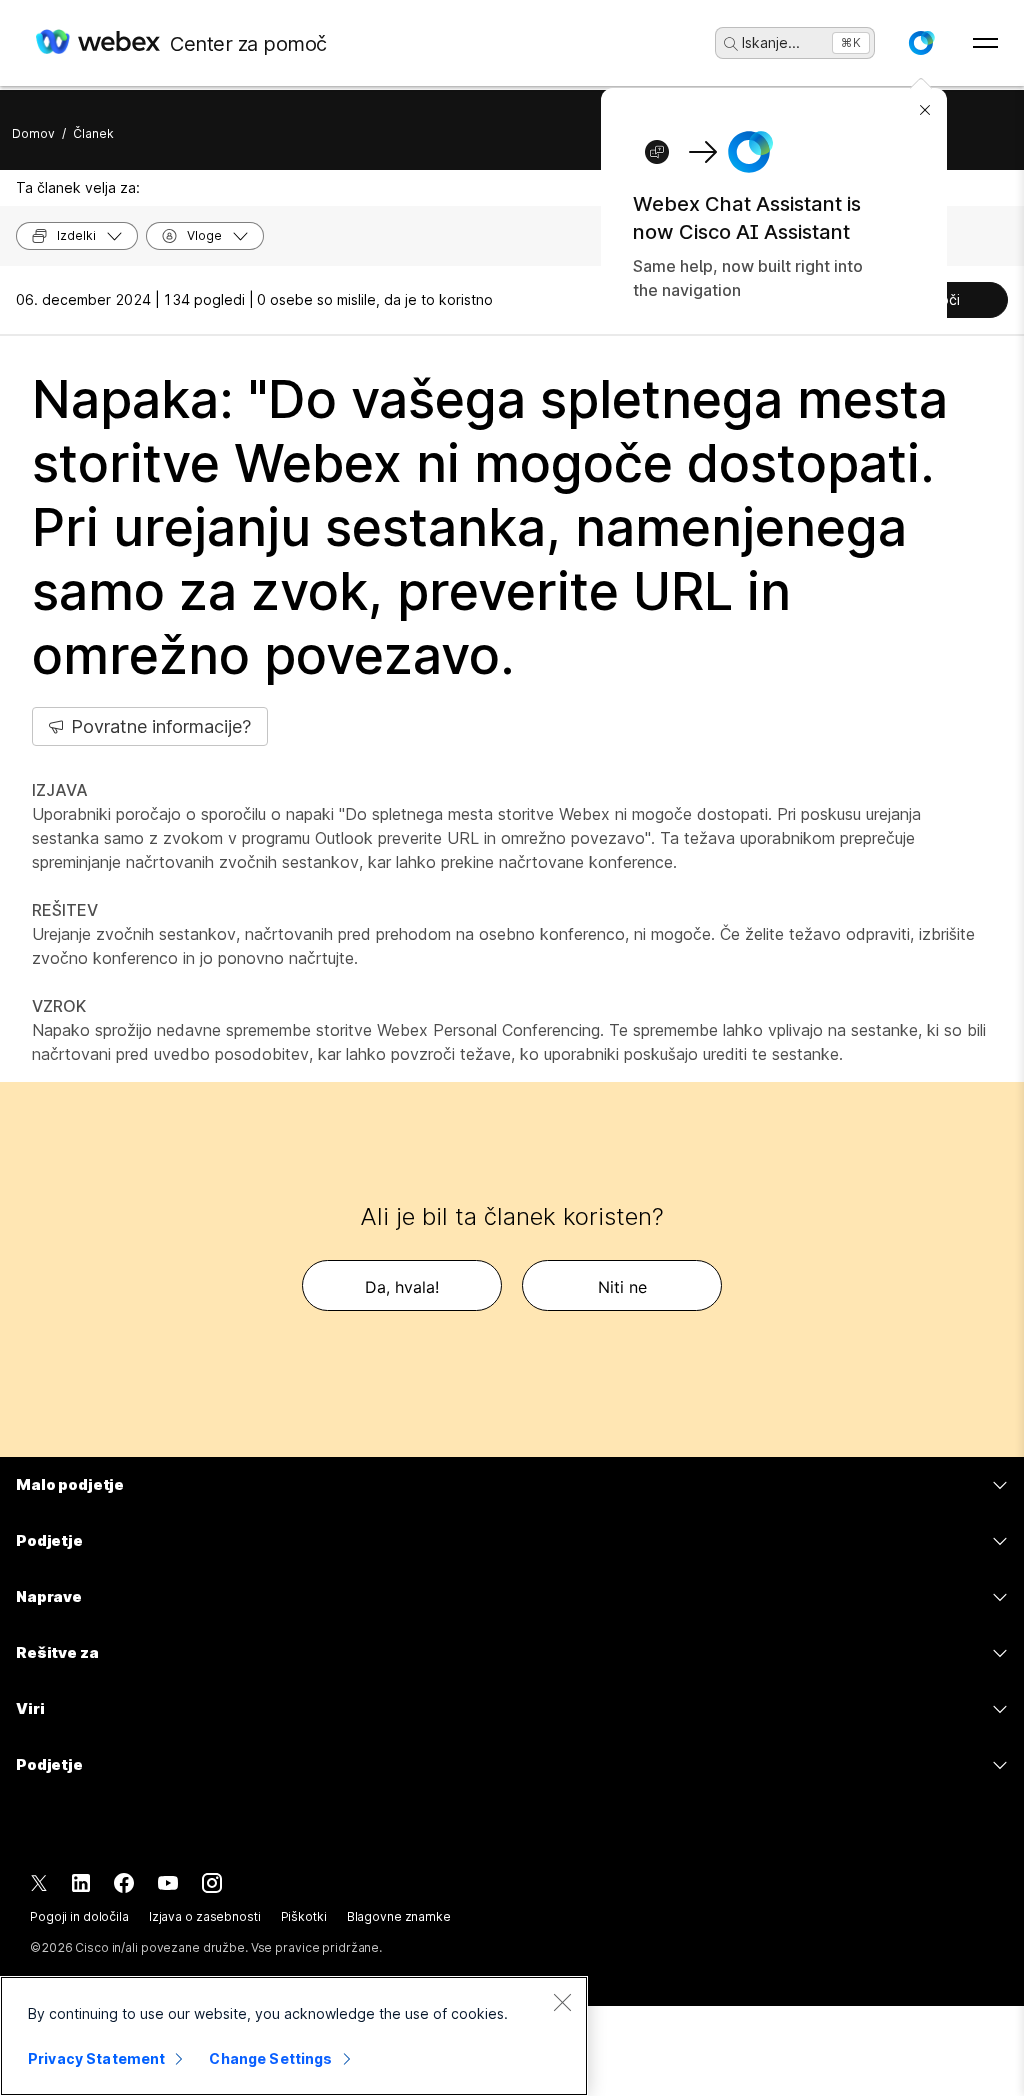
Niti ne (622, 1287)
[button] (921, 43)
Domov (33, 133)
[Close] (562, 2002)
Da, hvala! (402, 1287)
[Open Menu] (985, 43)
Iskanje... (771, 42)
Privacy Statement (96, 2058)
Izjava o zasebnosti (205, 1916)
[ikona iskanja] (731, 44)
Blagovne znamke (399, 1916)
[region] (294, 2036)
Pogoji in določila (79, 1916)
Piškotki (304, 1916)
